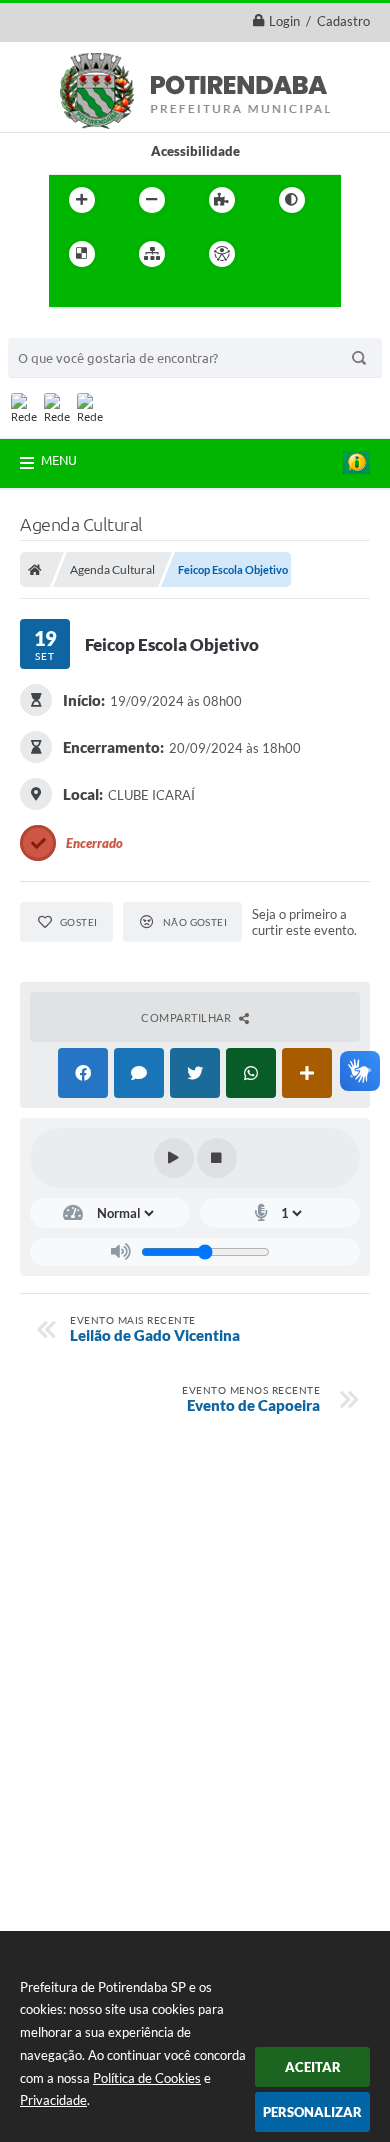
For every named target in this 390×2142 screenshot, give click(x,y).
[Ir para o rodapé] (157, 295)
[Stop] (217, 1158)
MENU (59, 460)
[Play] (174, 1158)
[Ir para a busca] (113, 295)
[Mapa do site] (152, 254)
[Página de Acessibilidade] (222, 254)
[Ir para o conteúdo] (279, 254)
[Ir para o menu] (69, 295)
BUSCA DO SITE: (67, 328)
